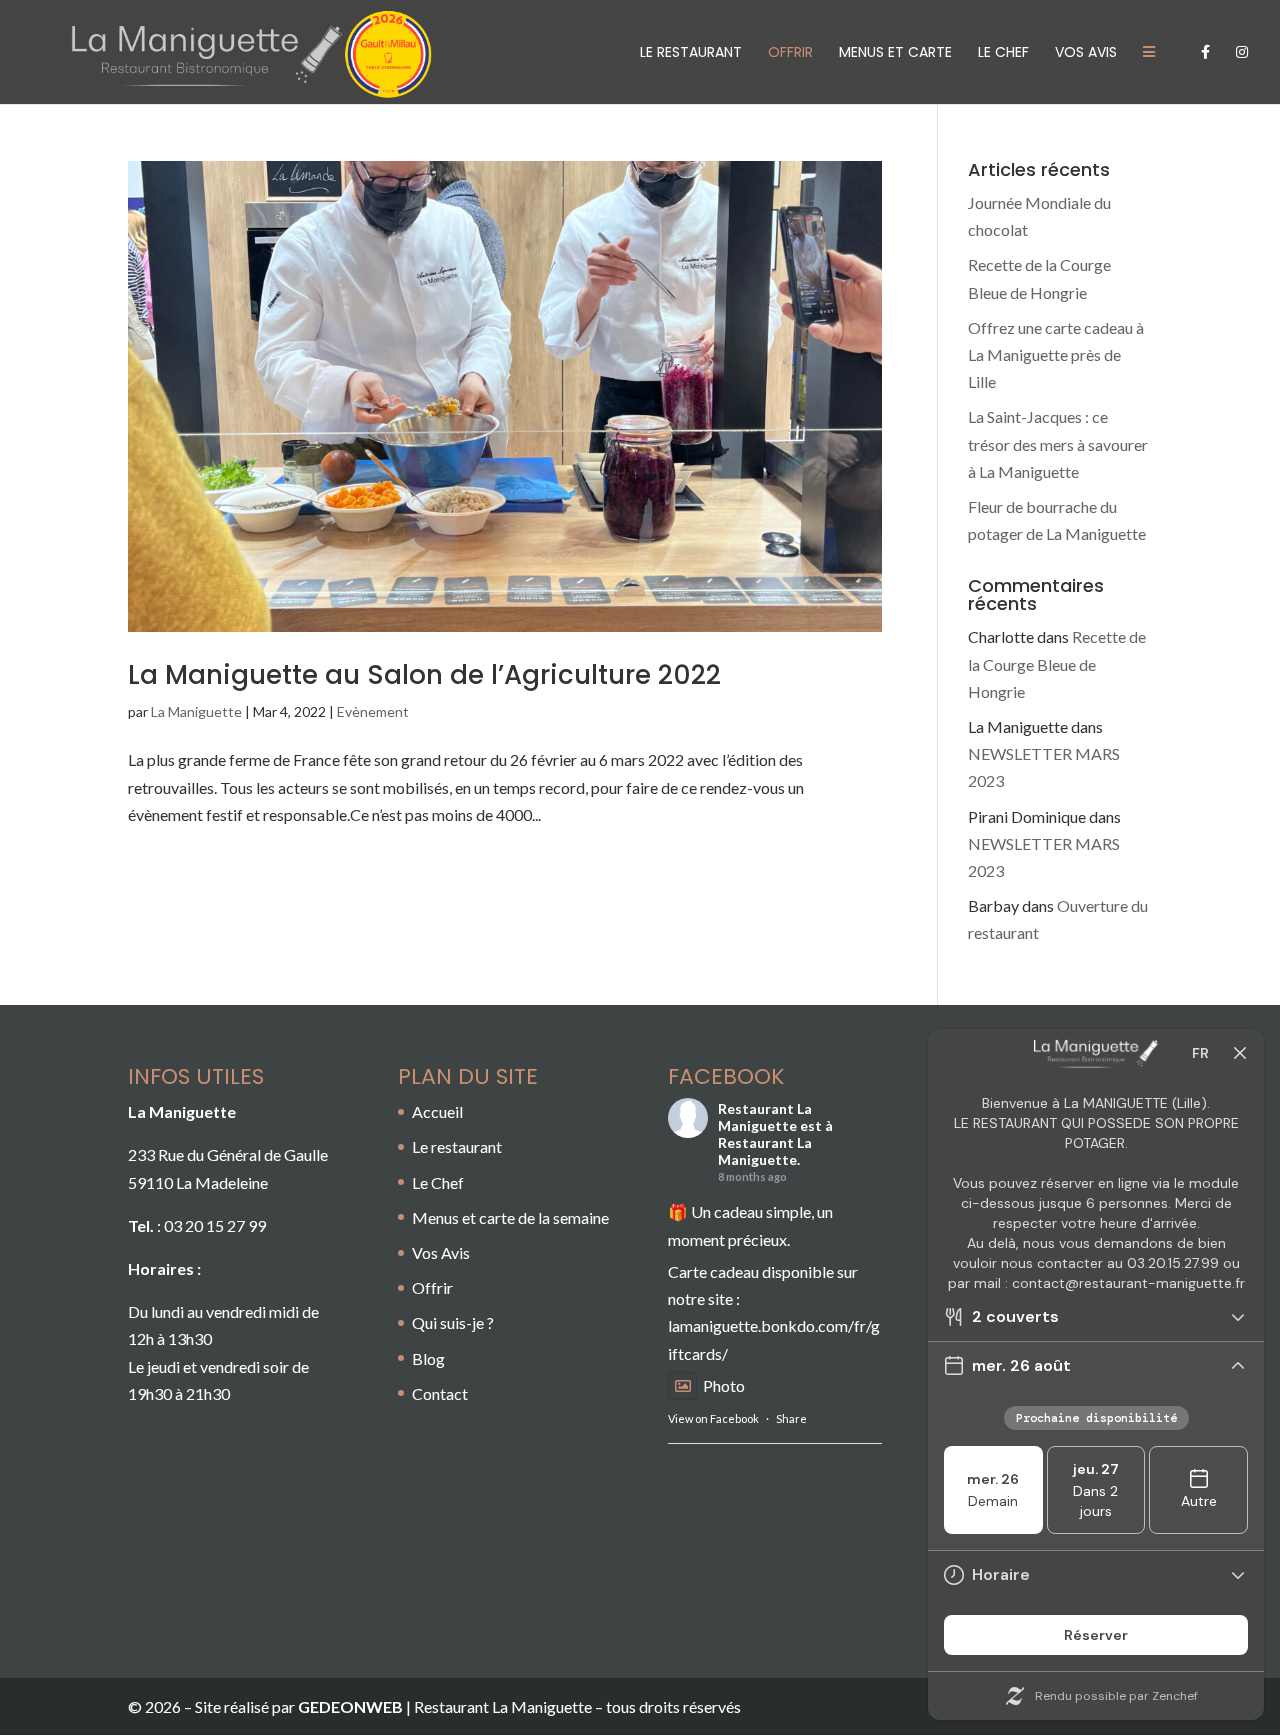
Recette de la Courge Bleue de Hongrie (1057, 663)
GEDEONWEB (350, 1706)
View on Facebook (713, 1418)
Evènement (373, 711)
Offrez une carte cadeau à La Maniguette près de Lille (1056, 354)
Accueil (437, 1111)
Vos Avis (1086, 53)
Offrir (432, 1287)
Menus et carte (895, 53)
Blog (428, 1358)
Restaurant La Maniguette (765, 1117)
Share (791, 1418)
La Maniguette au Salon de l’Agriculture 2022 (424, 675)
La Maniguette (196, 711)
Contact (440, 1393)
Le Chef (1003, 53)
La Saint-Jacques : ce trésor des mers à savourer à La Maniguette (1058, 443)
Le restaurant (691, 53)
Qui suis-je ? (453, 1322)
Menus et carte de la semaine (510, 1217)
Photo (724, 1385)
